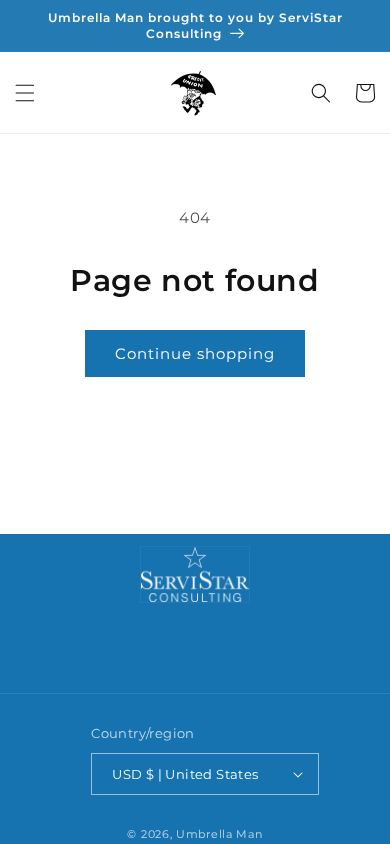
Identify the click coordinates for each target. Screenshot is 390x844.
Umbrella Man (219, 834)
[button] (25, 93)
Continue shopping (195, 353)
